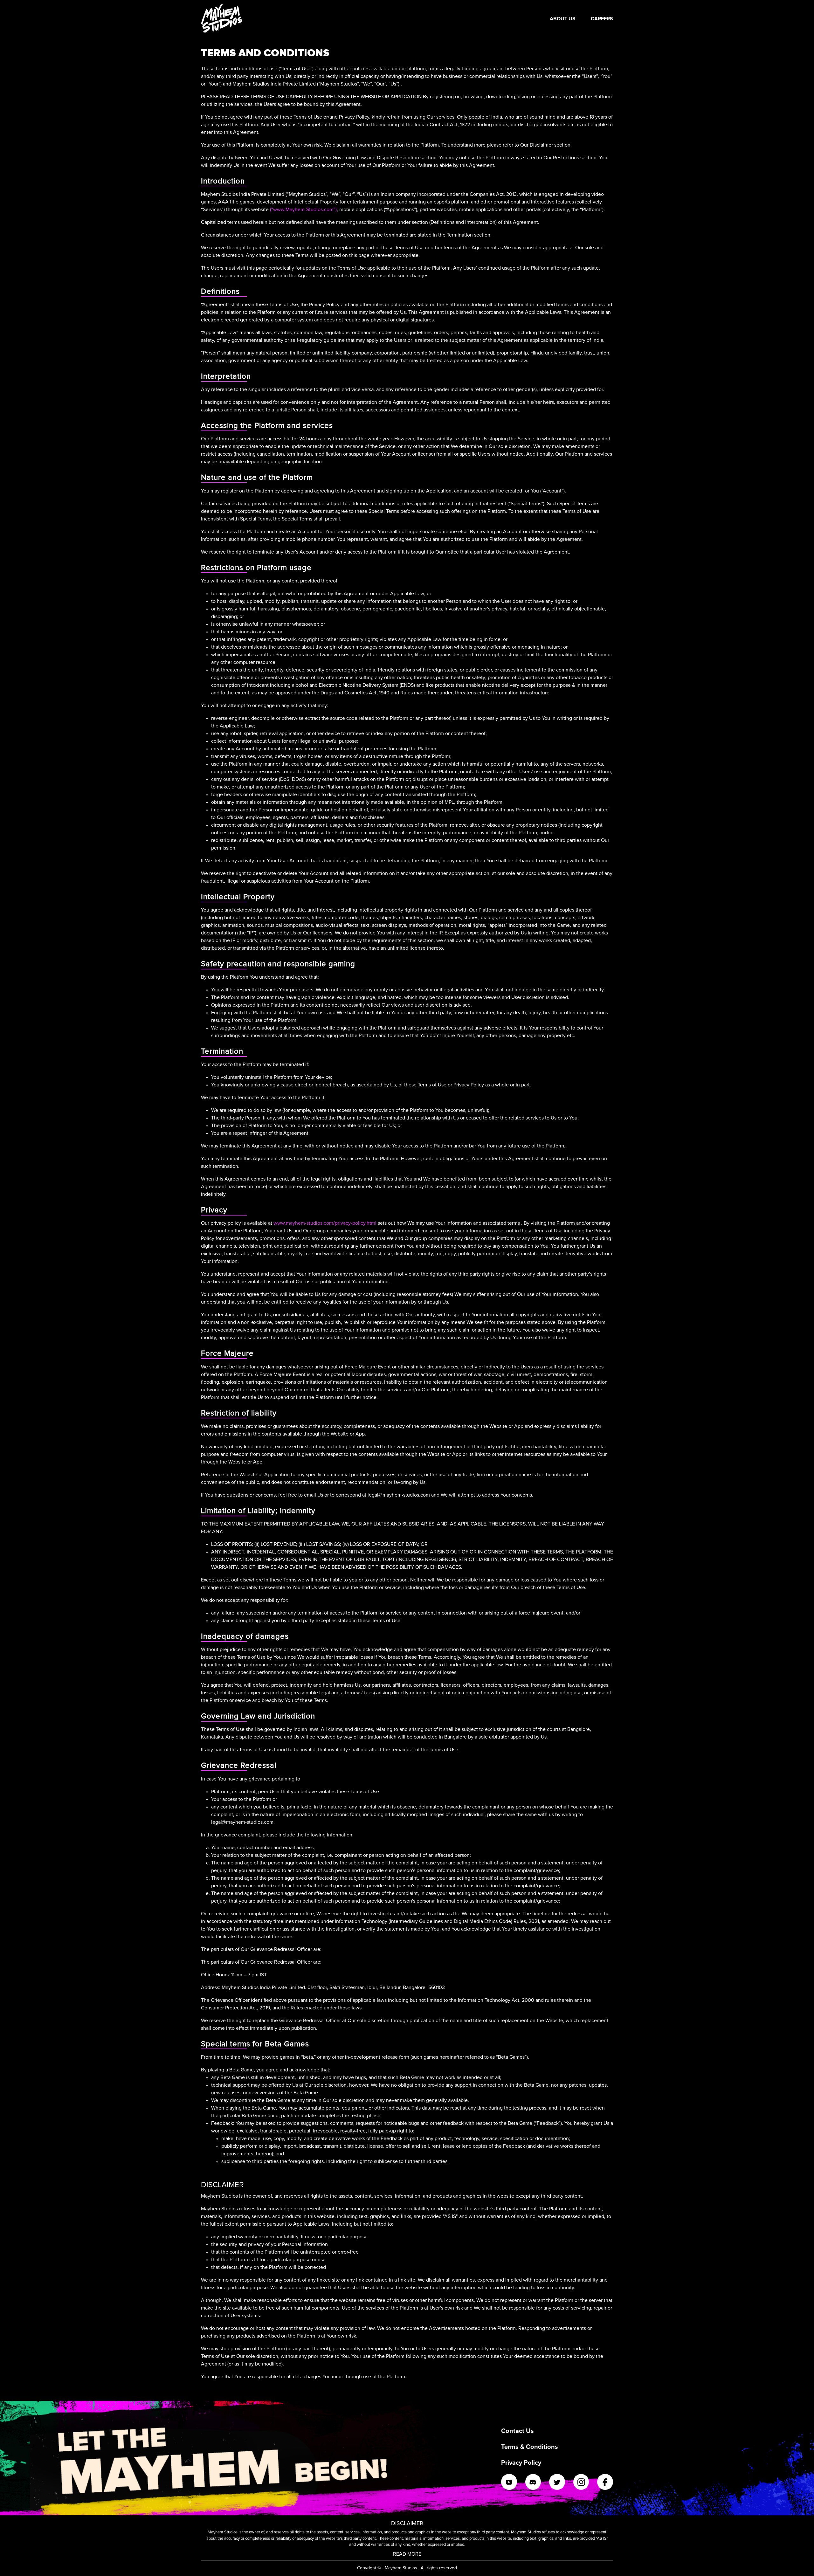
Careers (602, 19)
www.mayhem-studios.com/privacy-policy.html (325, 1223)
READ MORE (407, 2554)
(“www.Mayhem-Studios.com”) (303, 210)
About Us (563, 19)
